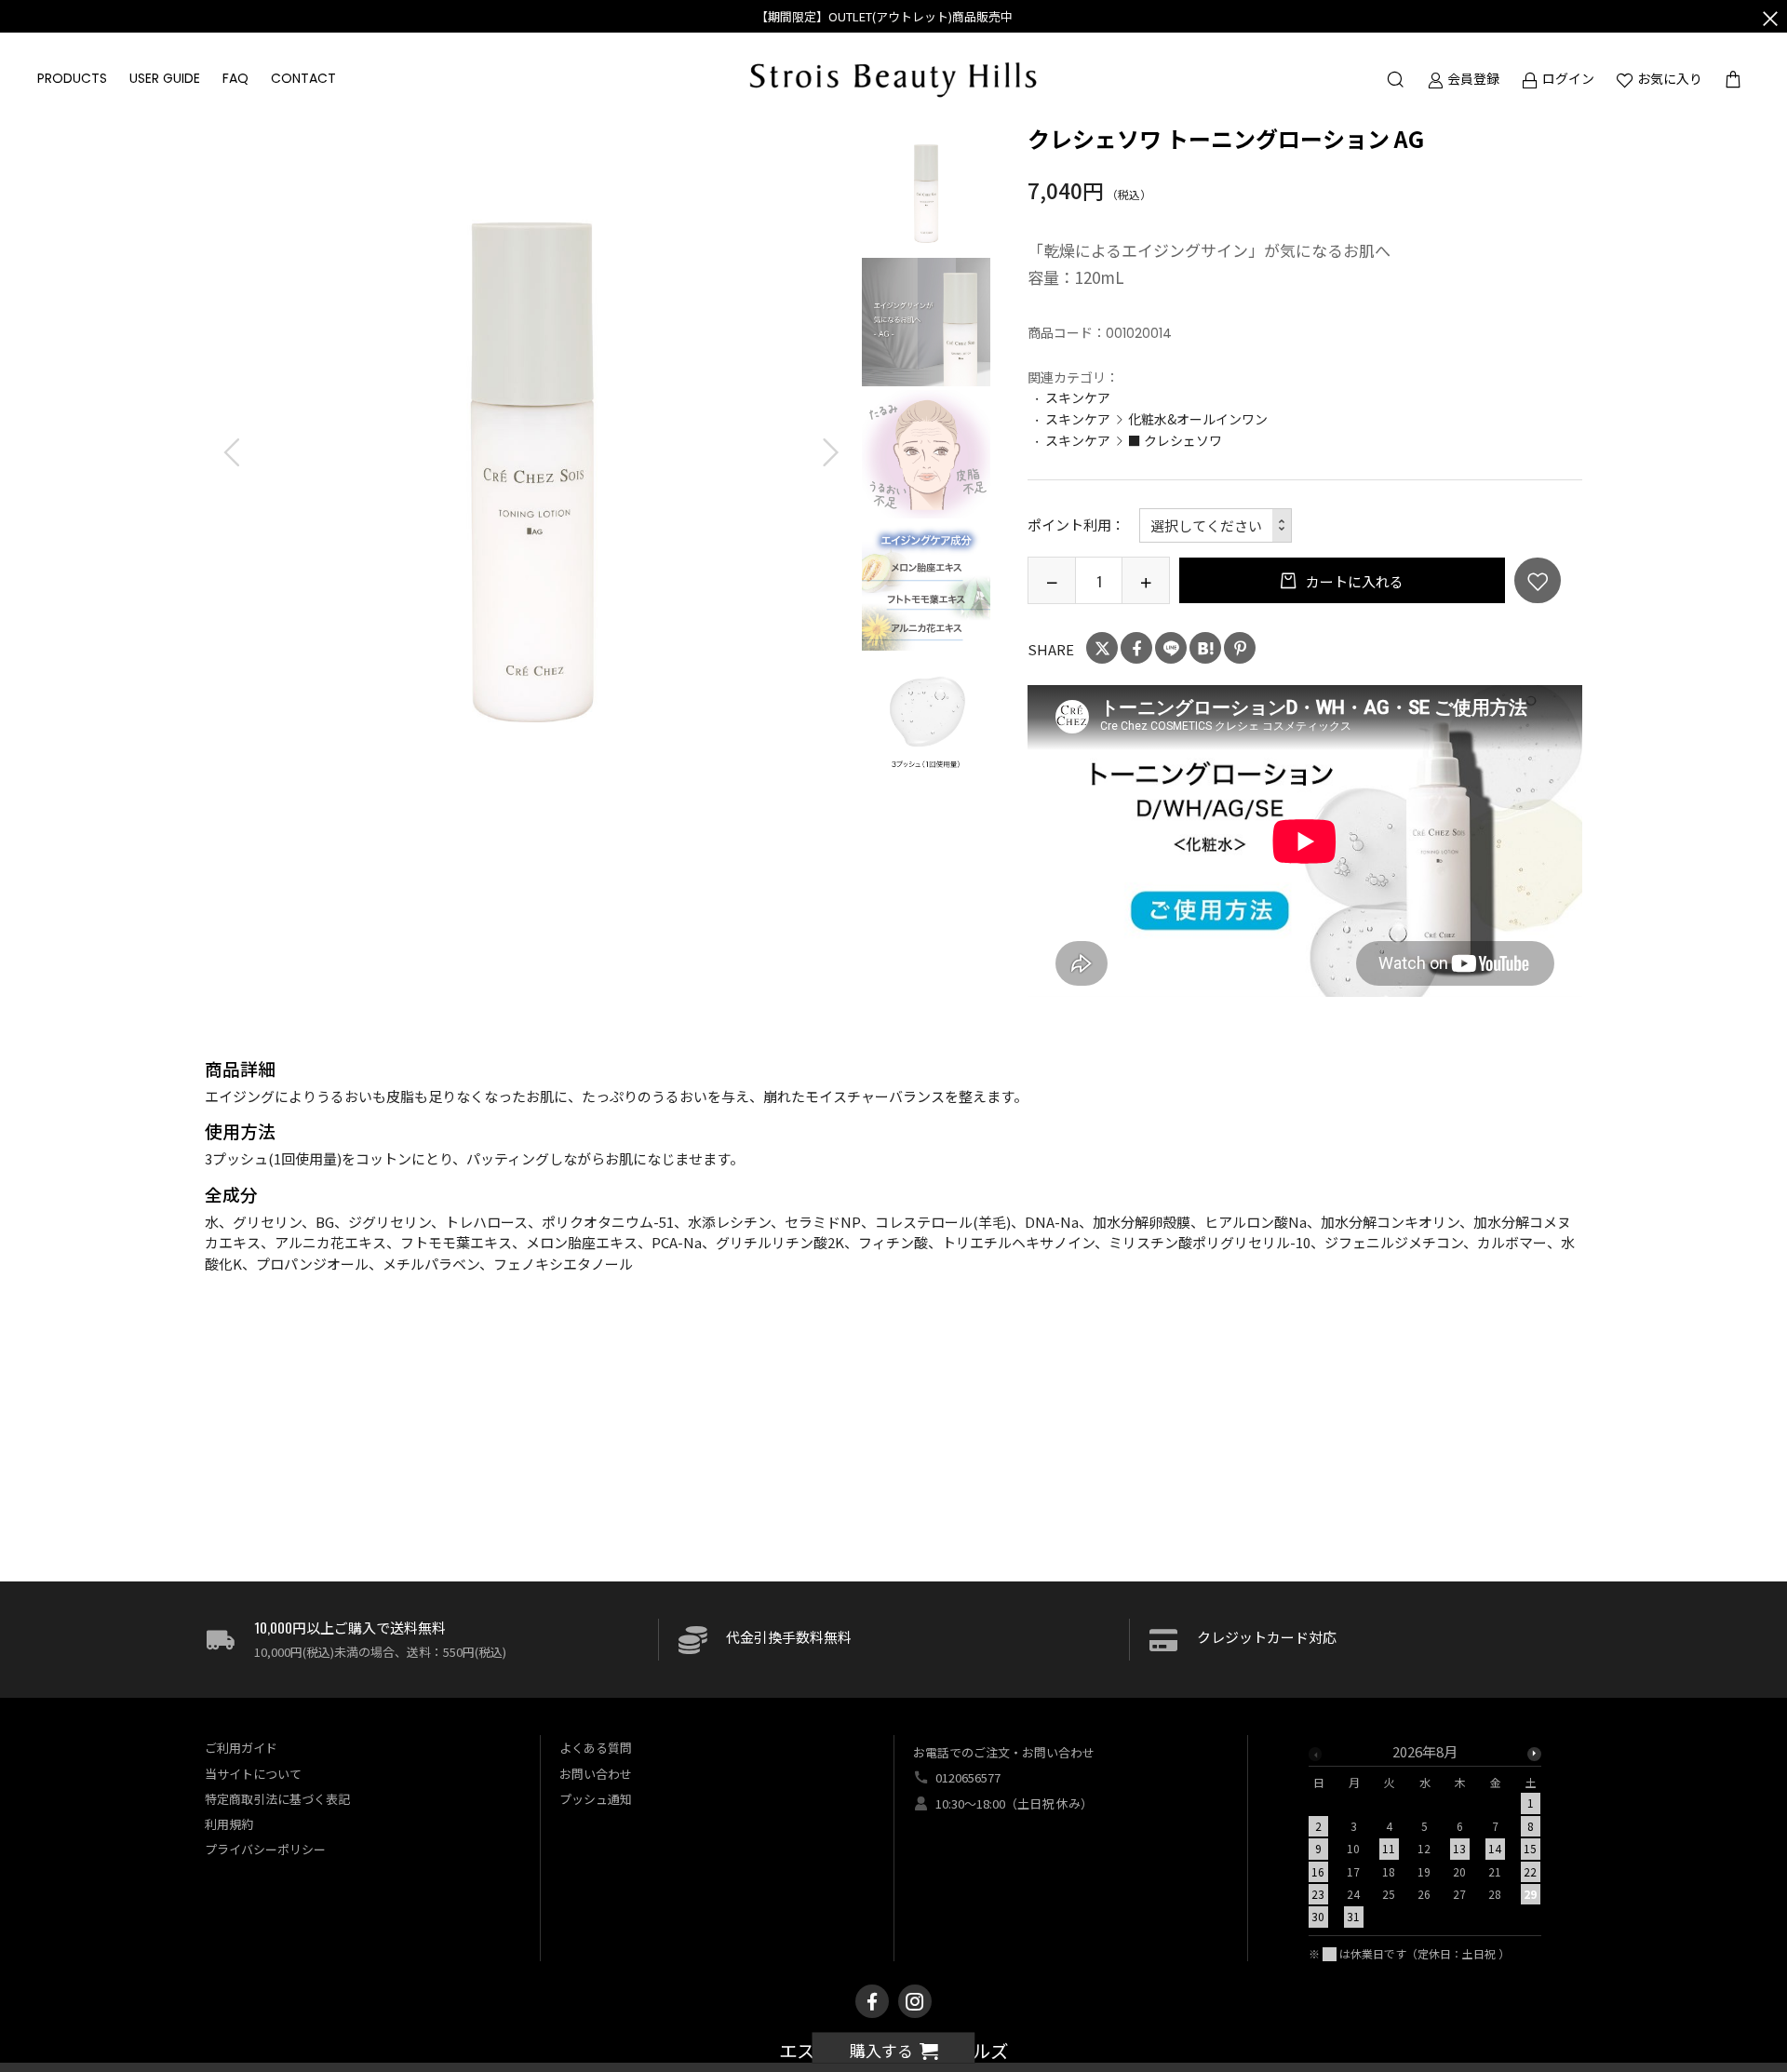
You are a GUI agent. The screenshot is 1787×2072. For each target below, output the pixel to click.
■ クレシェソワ (1175, 440)
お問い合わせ (596, 1774)
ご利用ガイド (241, 1748)
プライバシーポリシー (265, 1849)
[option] (532, 453)
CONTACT (303, 78)
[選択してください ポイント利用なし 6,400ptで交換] (1216, 525)
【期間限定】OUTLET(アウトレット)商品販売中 (884, 16)
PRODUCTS (72, 78)
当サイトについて (253, 1774)
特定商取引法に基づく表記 (277, 1799)
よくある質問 (596, 1748)
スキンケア (1078, 397)
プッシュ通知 (596, 1799)
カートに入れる (1353, 581)
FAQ (235, 78)
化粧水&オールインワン (1198, 419)
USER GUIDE (165, 78)
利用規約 (229, 1824)
